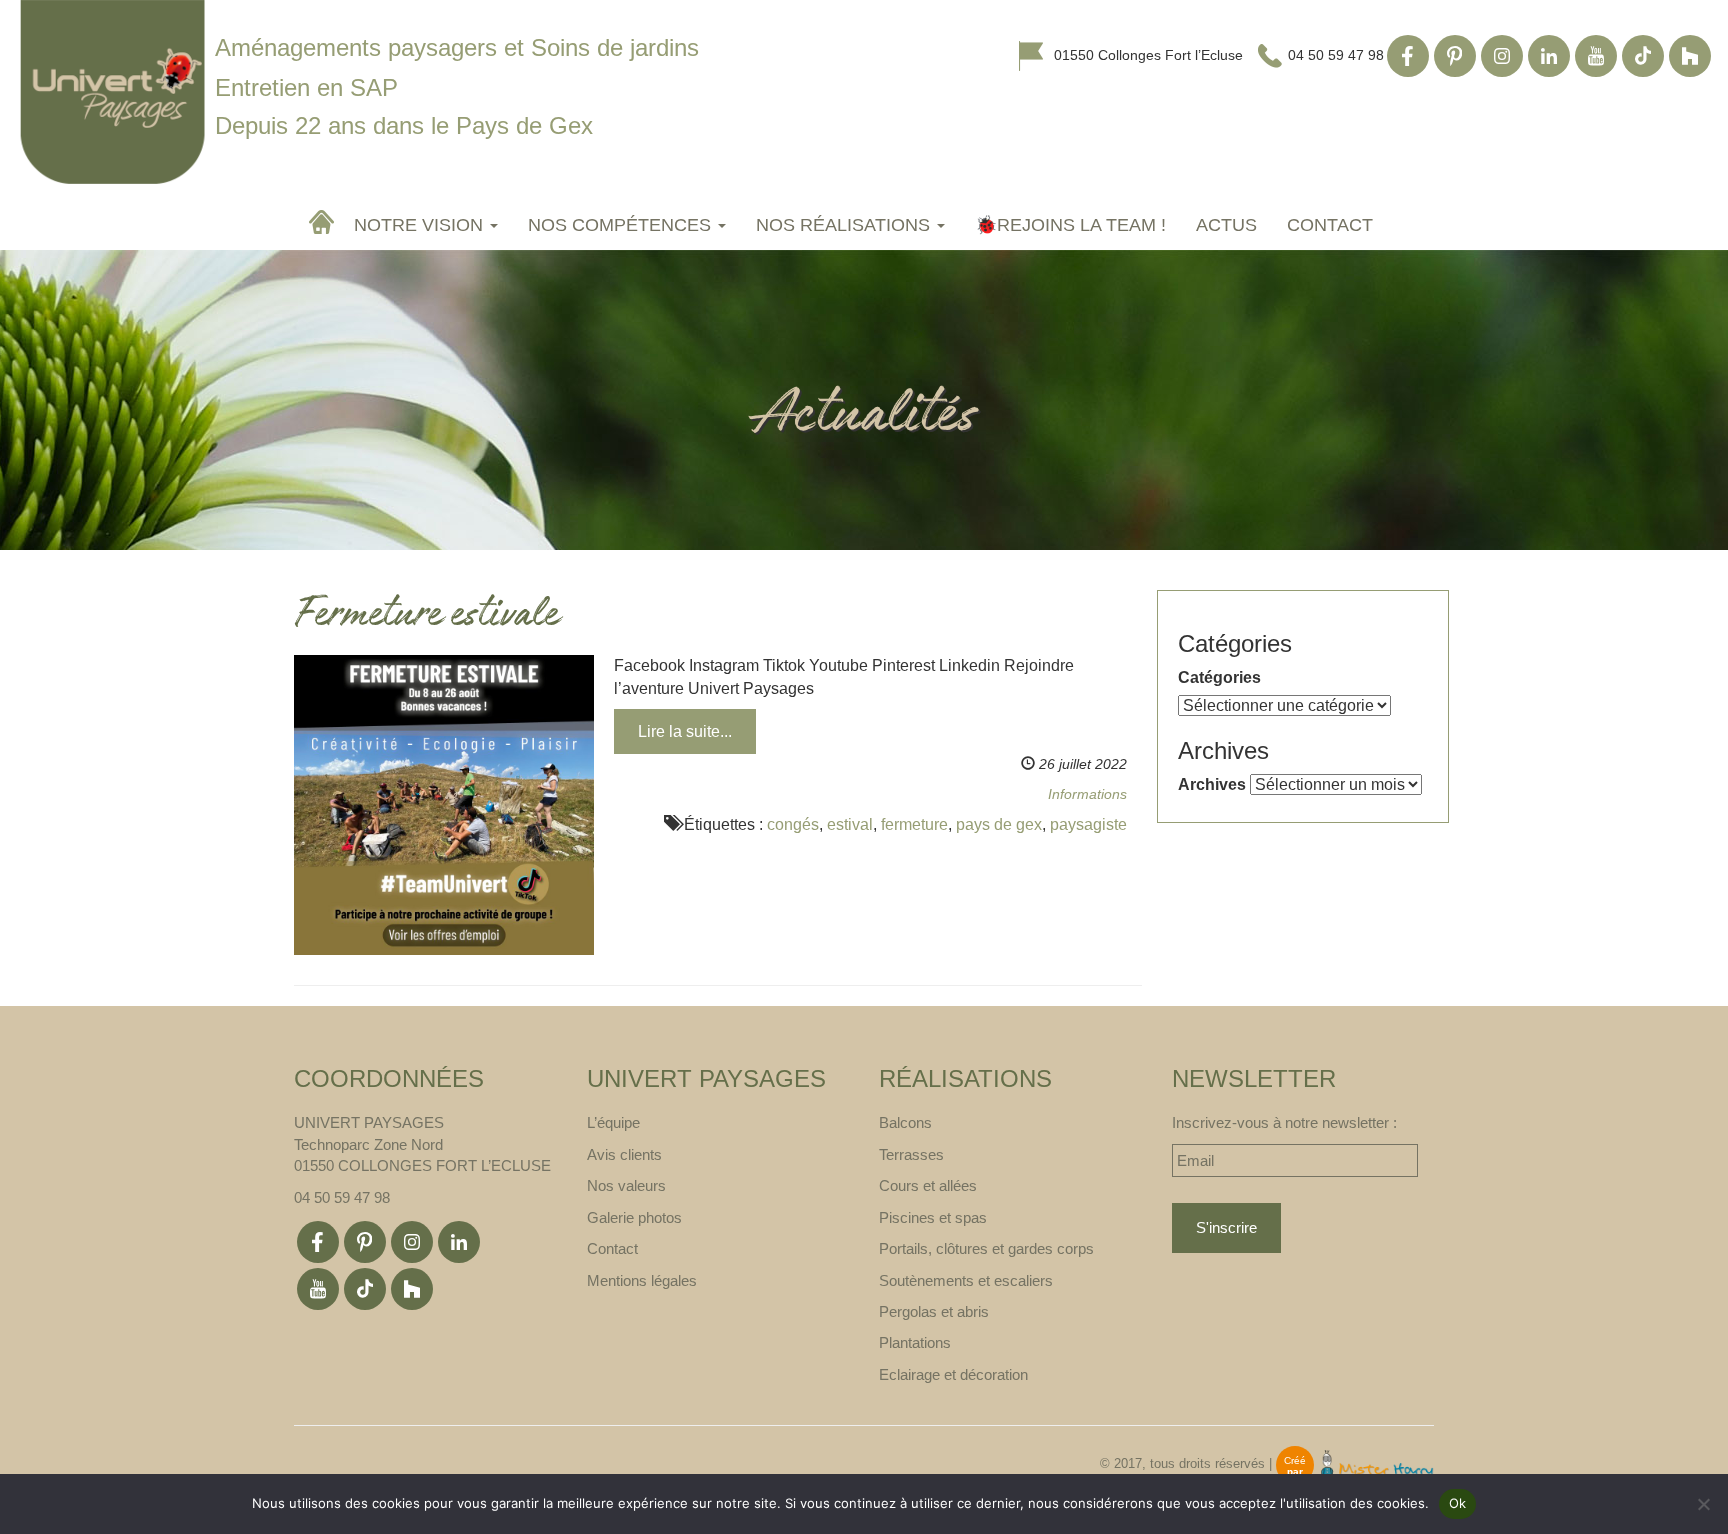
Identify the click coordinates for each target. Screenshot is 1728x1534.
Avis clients (624, 1154)
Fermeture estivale (426, 617)
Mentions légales (642, 1280)
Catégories (1219, 677)
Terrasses (911, 1154)
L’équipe (613, 1122)
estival (850, 824)
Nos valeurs (626, 1185)
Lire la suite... (685, 731)
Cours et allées (928, 1185)
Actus (1226, 225)
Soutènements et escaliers (966, 1280)
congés (793, 824)
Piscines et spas (933, 1217)
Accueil (324, 222)
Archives (1212, 784)
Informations (1087, 794)
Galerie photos (634, 1217)
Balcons (905, 1122)
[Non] (1703, 1504)
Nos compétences (622, 225)
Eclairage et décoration (953, 1374)
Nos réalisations (845, 225)
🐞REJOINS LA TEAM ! (1070, 225)
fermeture (914, 824)
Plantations (915, 1342)
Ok (1458, 1503)
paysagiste (1088, 824)
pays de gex (999, 824)
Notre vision (421, 225)
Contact (1330, 225)
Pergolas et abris (934, 1311)
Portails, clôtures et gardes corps (986, 1248)
